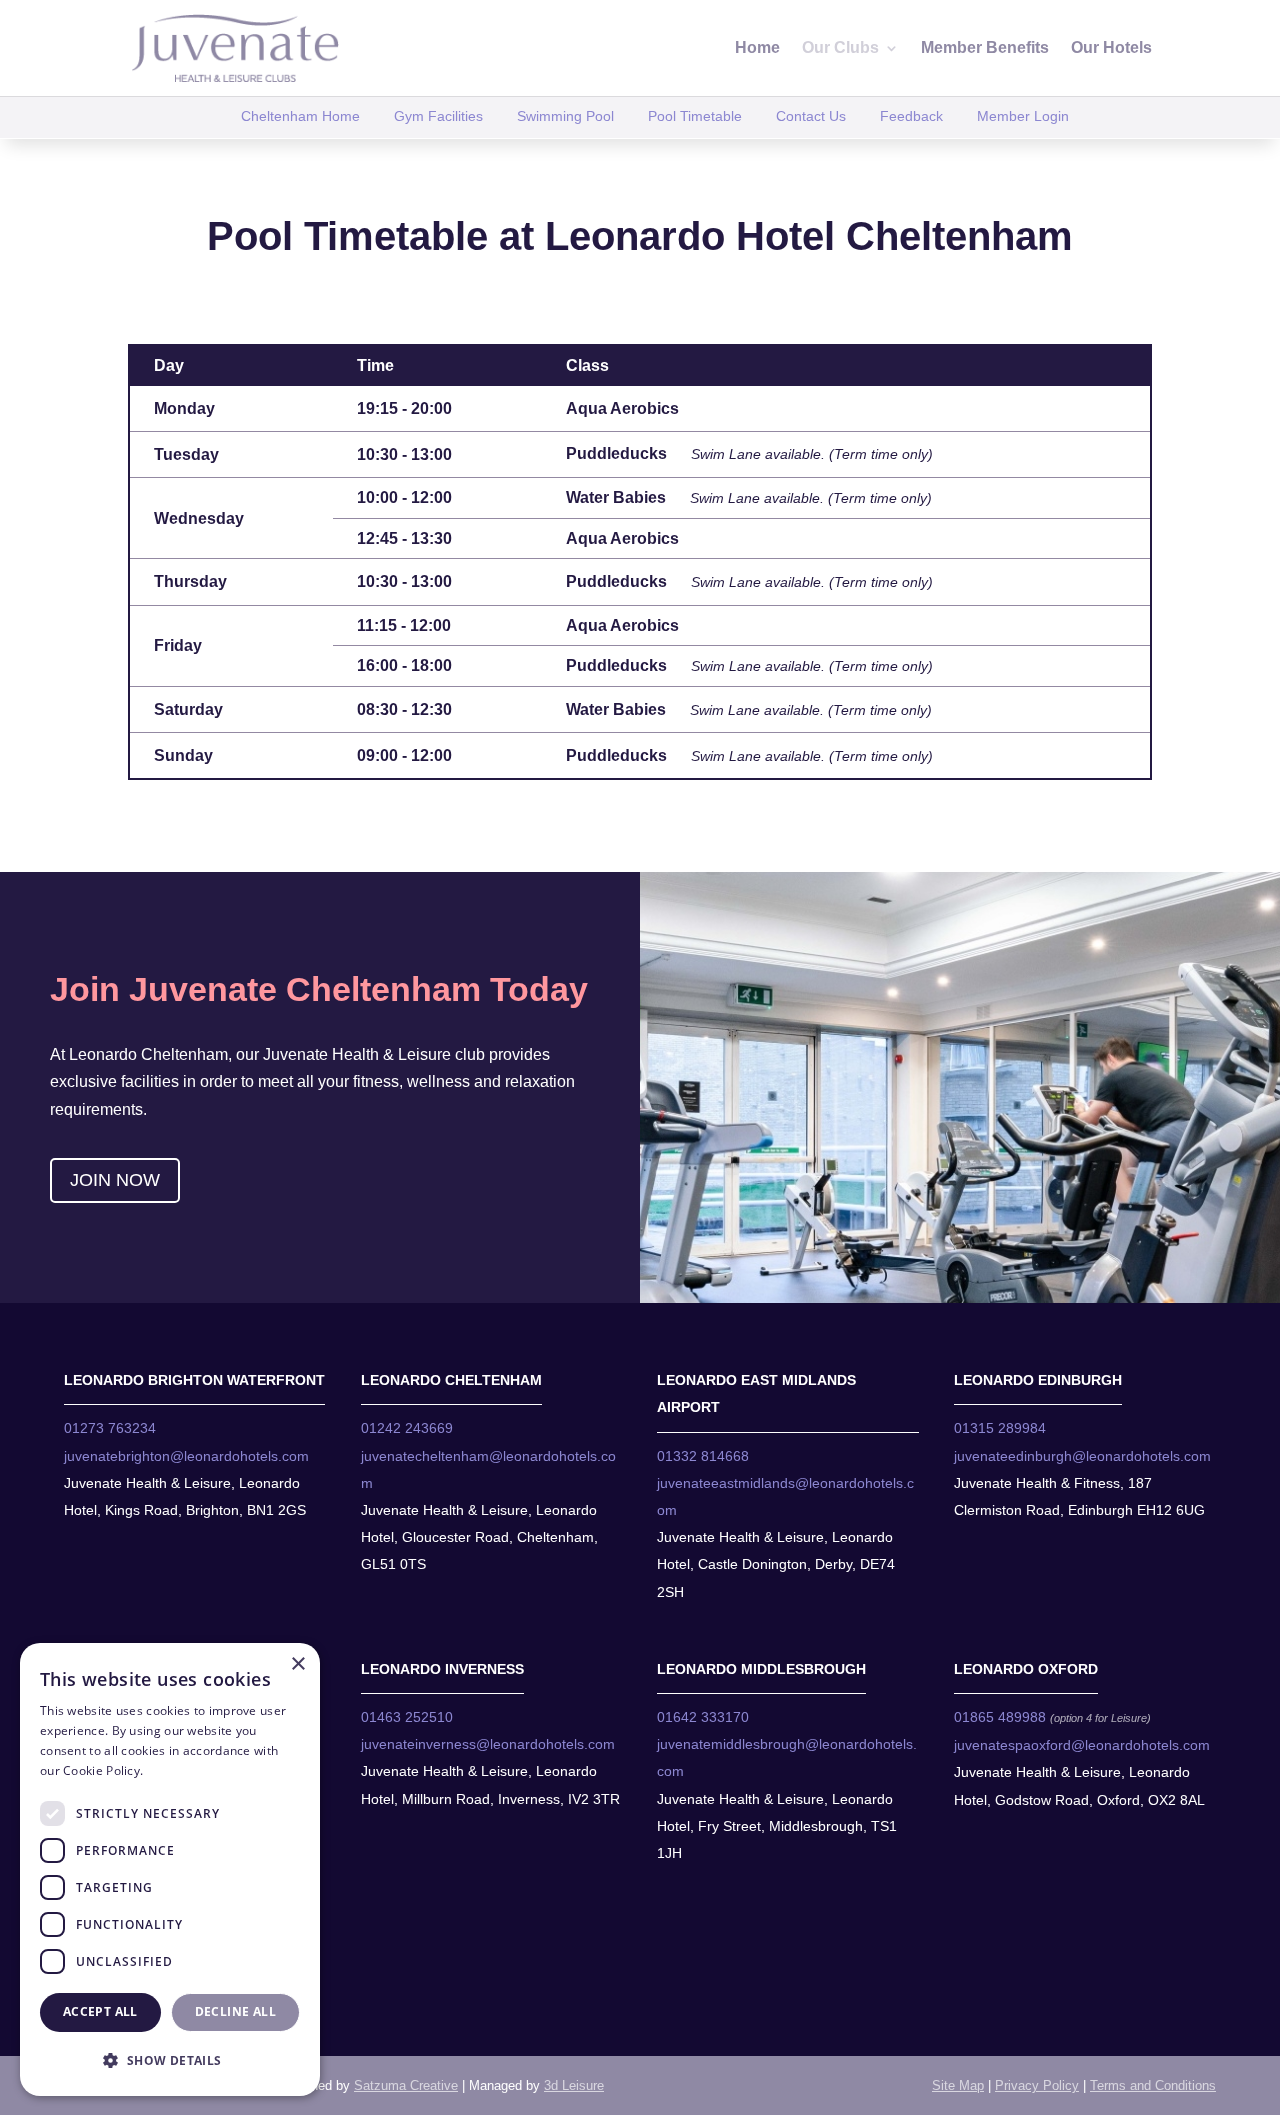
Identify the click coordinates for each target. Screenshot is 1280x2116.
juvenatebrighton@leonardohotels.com (186, 1456)
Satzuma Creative (406, 2085)
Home (757, 48)
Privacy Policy (1037, 2085)
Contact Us (811, 116)
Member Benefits (985, 48)
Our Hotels (1111, 48)
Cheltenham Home (300, 116)
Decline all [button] (235, 2011)
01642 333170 (703, 1717)
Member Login (1023, 116)
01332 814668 (703, 1456)
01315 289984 (1000, 1428)
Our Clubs (840, 48)
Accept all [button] (100, 2011)
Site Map (958, 2085)
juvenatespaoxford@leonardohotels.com (1082, 1745)
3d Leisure (574, 2085)
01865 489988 (1000, 1717)
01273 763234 (110, 1428)
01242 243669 (407, 1428)
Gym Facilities (438, 116)
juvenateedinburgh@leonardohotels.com (1082, 1456)
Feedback (911, 116)
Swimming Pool (565, 116)
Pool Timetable (695, 116)
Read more (179, 1770)
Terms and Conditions (1153, 2085)
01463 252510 (407, 1717)
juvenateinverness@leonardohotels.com (488, 1744)
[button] (170, 2060)
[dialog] (170, 1869)
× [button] (297, 1664)
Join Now (115, 1180)
